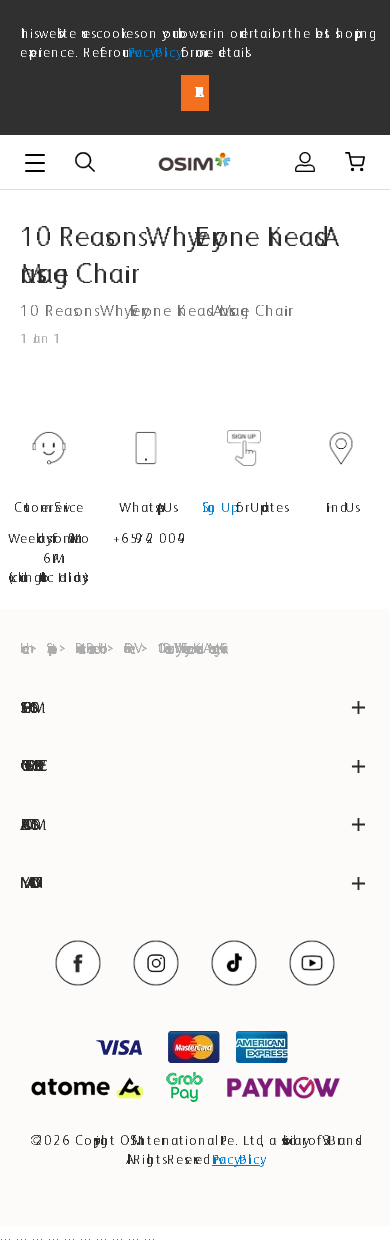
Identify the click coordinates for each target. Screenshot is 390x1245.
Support (49, 648)
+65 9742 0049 (146, 538)
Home (22, 648)
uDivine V (129, 648)
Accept (195, 93)
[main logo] (194, 162)
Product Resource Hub (88, 648)
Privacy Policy (152, 52)
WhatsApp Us (146, 507)
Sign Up (217, 507)
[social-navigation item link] (78, 963)
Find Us (341, 507)
